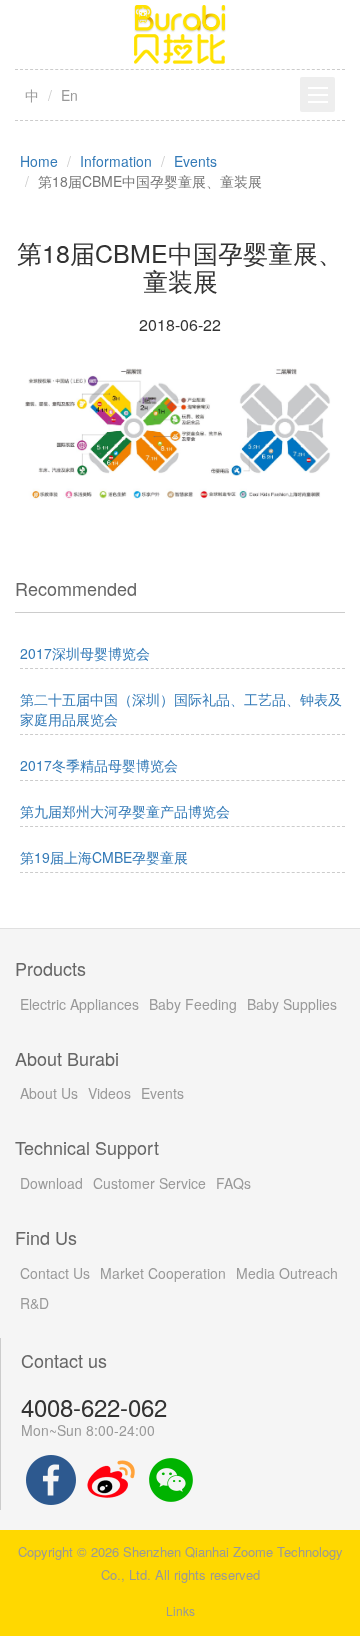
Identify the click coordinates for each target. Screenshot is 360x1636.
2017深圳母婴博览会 (85, 653)
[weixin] (171, 1478)
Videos (109, 1093)
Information (116, 161)
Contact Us (55, 1273)
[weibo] (111, 1478)
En (69, 95)
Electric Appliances (79, 1004)
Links (180, 1610)
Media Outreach (287, 1273)
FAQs (233, 1183)
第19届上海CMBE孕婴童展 (104, 857)
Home (39, 161)
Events (195, 161)
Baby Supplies (292, 1004)
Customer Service (149, 1183)
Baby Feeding (193, 1004)
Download (51, 1183)
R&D (34, 1303)
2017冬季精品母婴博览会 (99, 765)
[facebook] (51, 1478)
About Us (49, 1093)
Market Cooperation (163, 1273)
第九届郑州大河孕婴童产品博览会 (125, 811)
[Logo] (180, 32)
